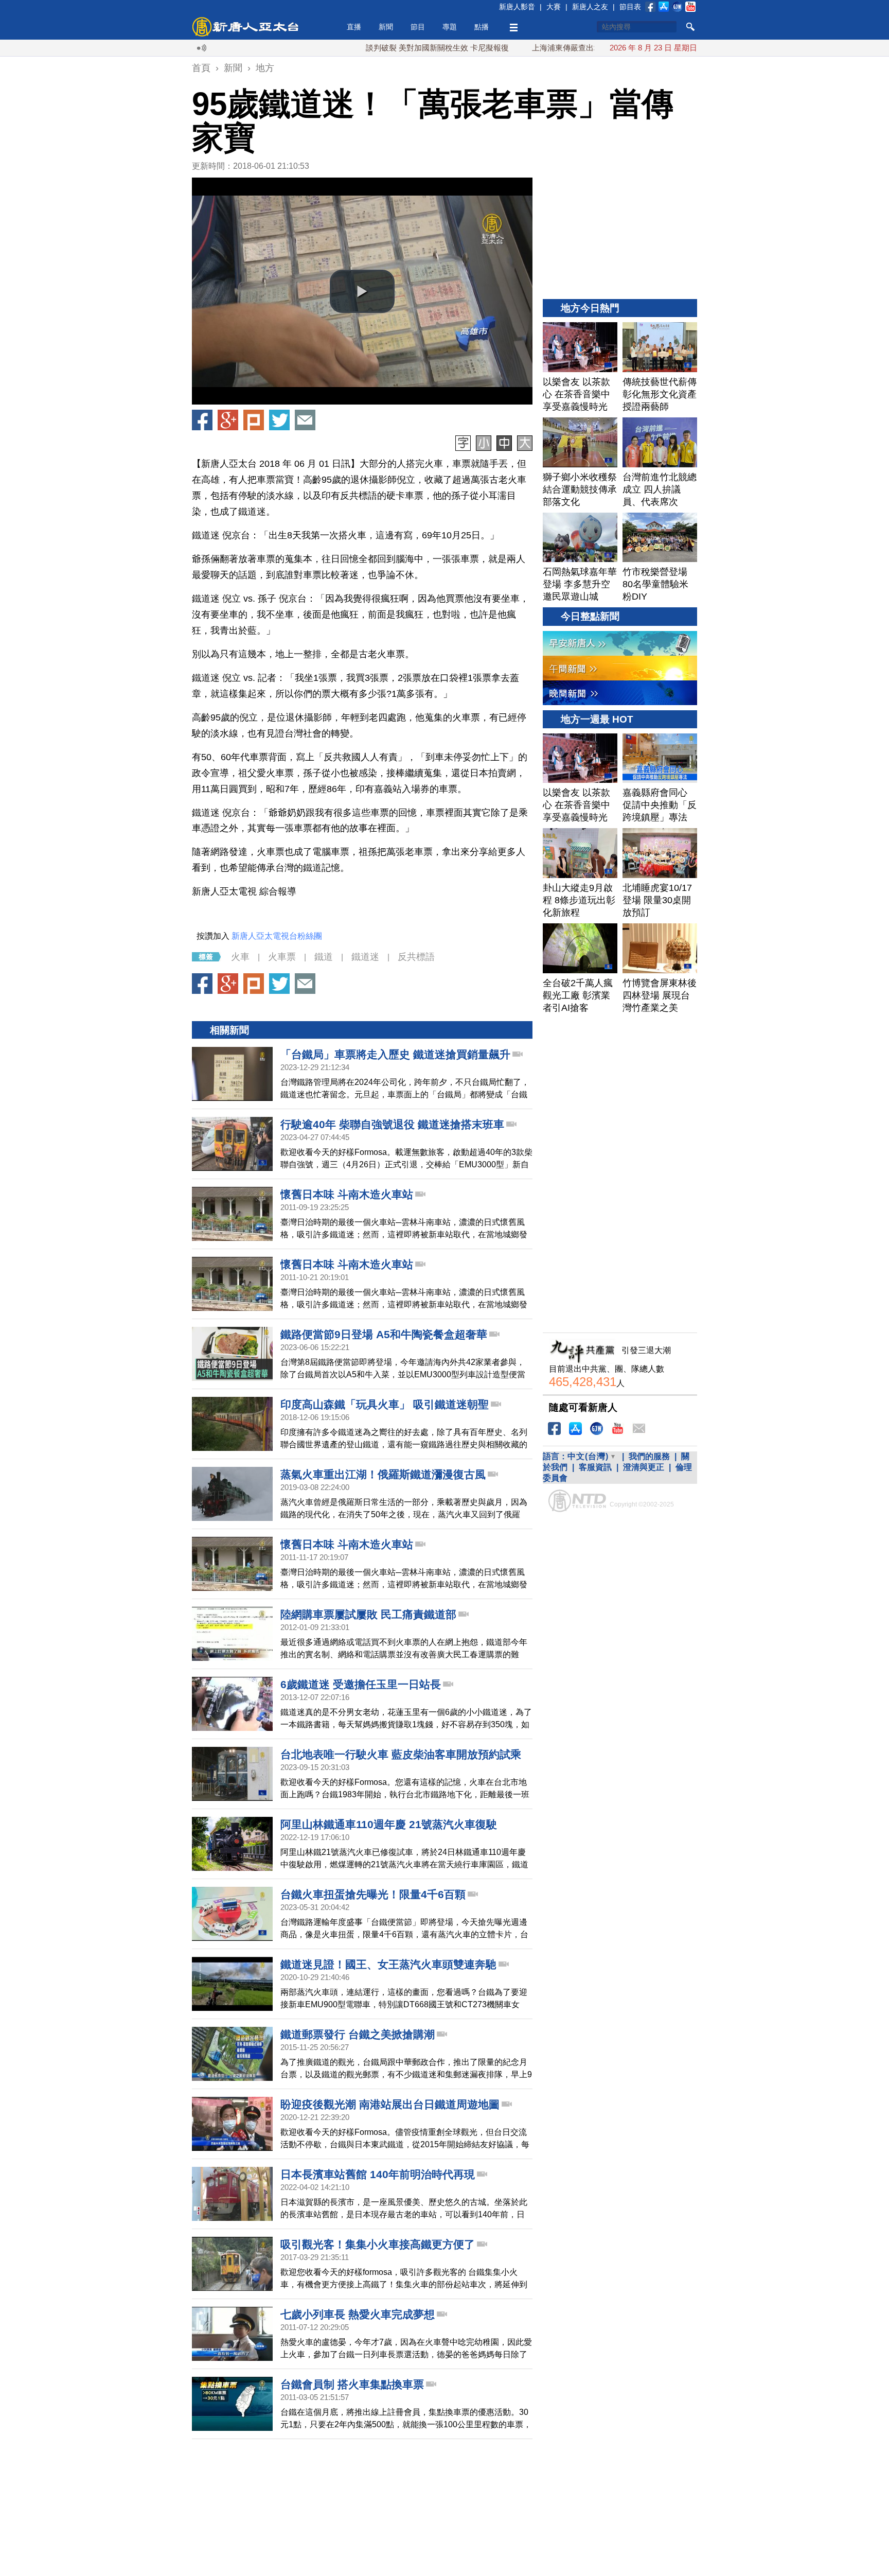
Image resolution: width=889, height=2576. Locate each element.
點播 (482, 27)
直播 (354, 27)
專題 (450, 27)
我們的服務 (649, 1456)
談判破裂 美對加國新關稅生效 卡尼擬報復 (369, 48)
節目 (418, 27)
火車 (240, 957)
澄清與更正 (644, 1467)
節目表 (630, 7)
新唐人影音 (517, 7)
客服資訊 (595, 1467)
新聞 (386, 27)
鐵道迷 (365, 957)
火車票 (282, 957)
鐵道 (324, 957)
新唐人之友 (590, 7)
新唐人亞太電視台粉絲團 (277, 936)
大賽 (554, 7)
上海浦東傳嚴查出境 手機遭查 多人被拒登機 (539, 48)
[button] (362, 291)
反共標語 (416, 957)
